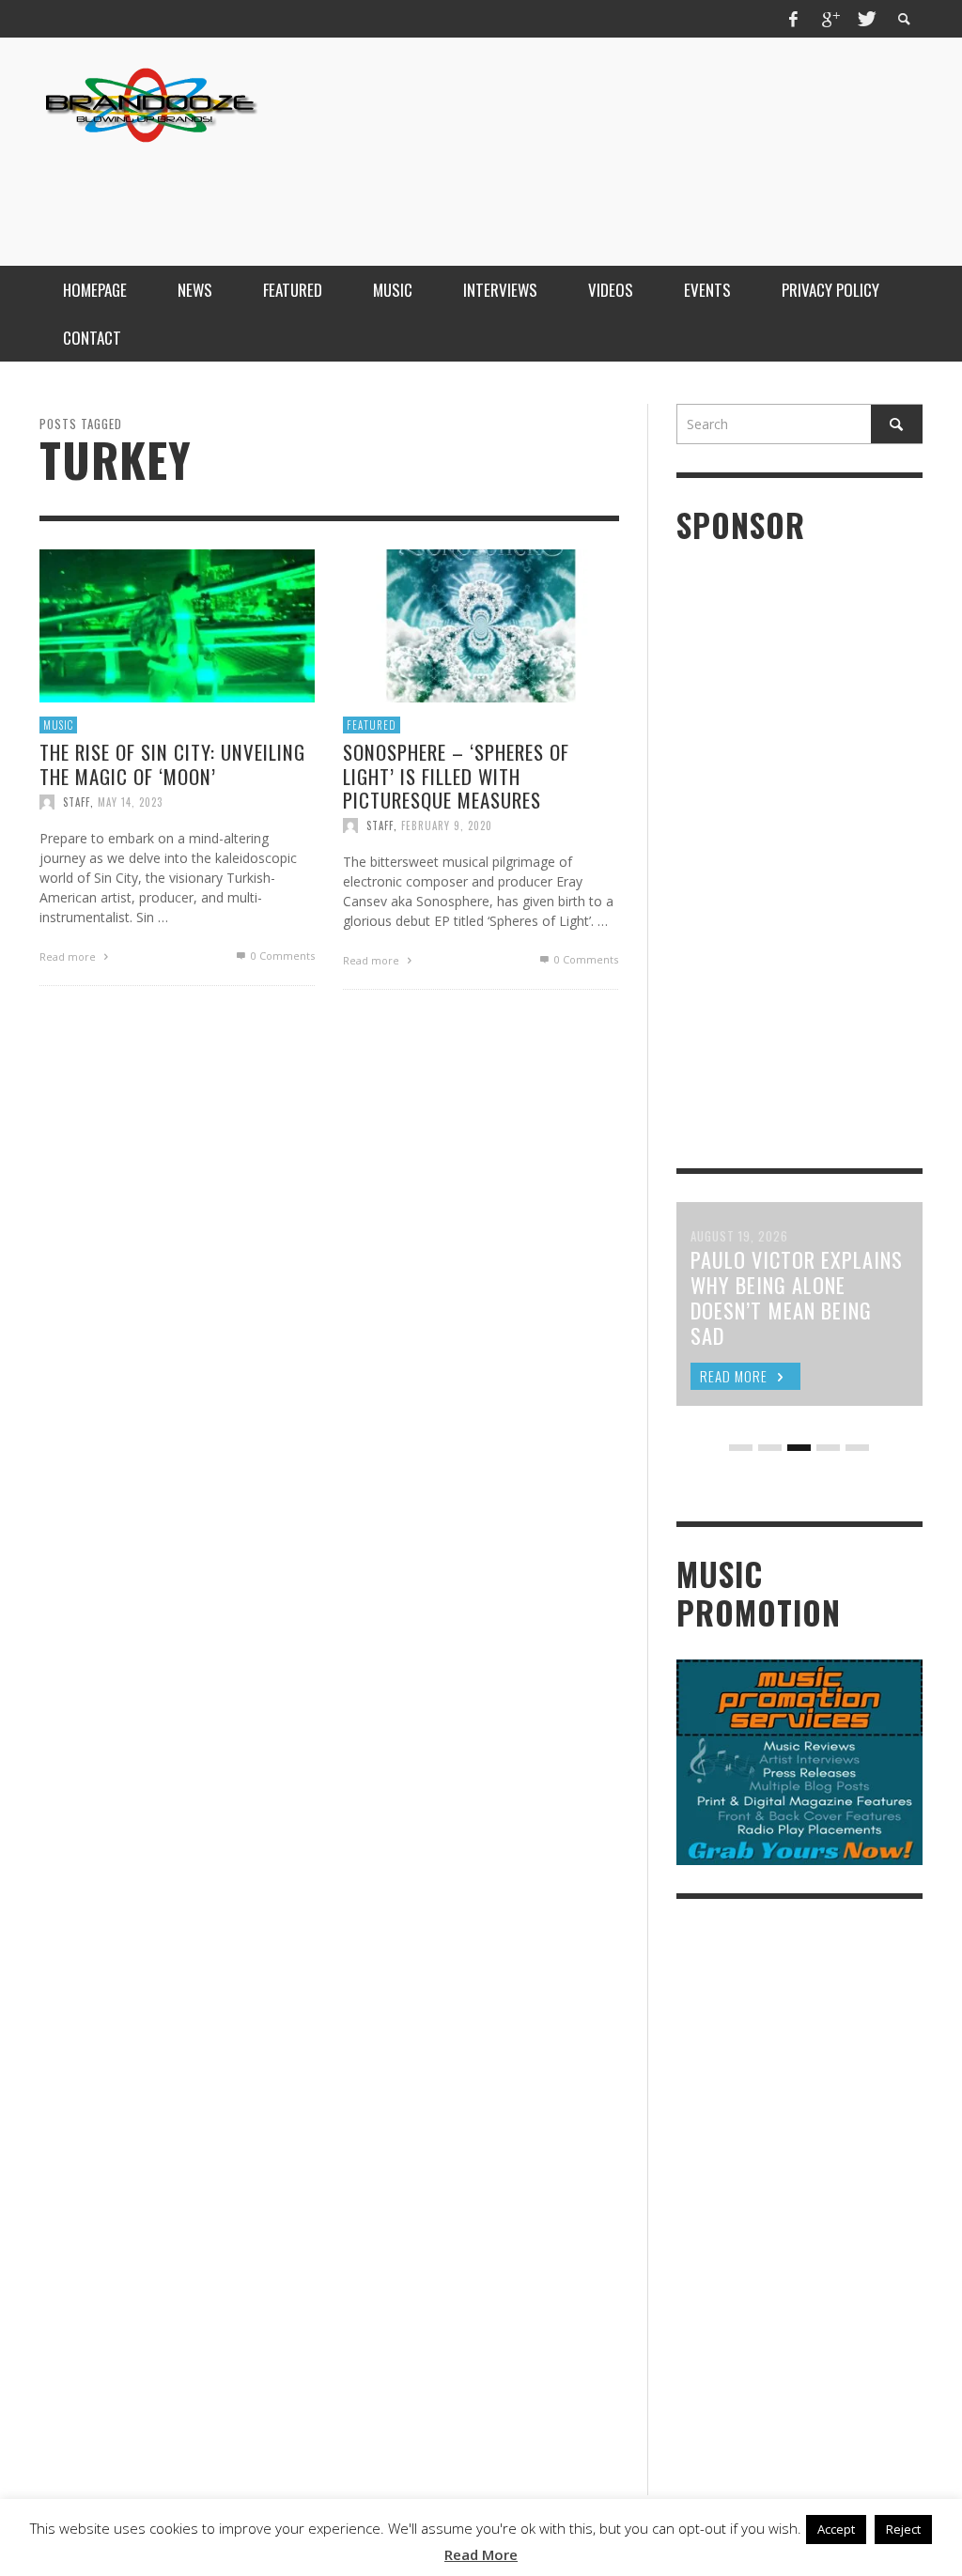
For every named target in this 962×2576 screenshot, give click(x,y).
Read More (481, 2554)
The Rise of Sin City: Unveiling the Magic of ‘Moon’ (172, 764)
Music (58, 725)
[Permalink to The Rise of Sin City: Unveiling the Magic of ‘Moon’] (177, 624)
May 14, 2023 (130, 801)
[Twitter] (865, 19)
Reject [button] (903, 2529)
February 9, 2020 (447, 825)
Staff (77, 801)
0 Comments (281, 955)
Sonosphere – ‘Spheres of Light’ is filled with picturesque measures (456, 775)
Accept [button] (836, 2529)
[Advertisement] (581, 191)
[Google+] (830, 19)
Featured (372, 725)
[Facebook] (794, 19)
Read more (69, 956)
